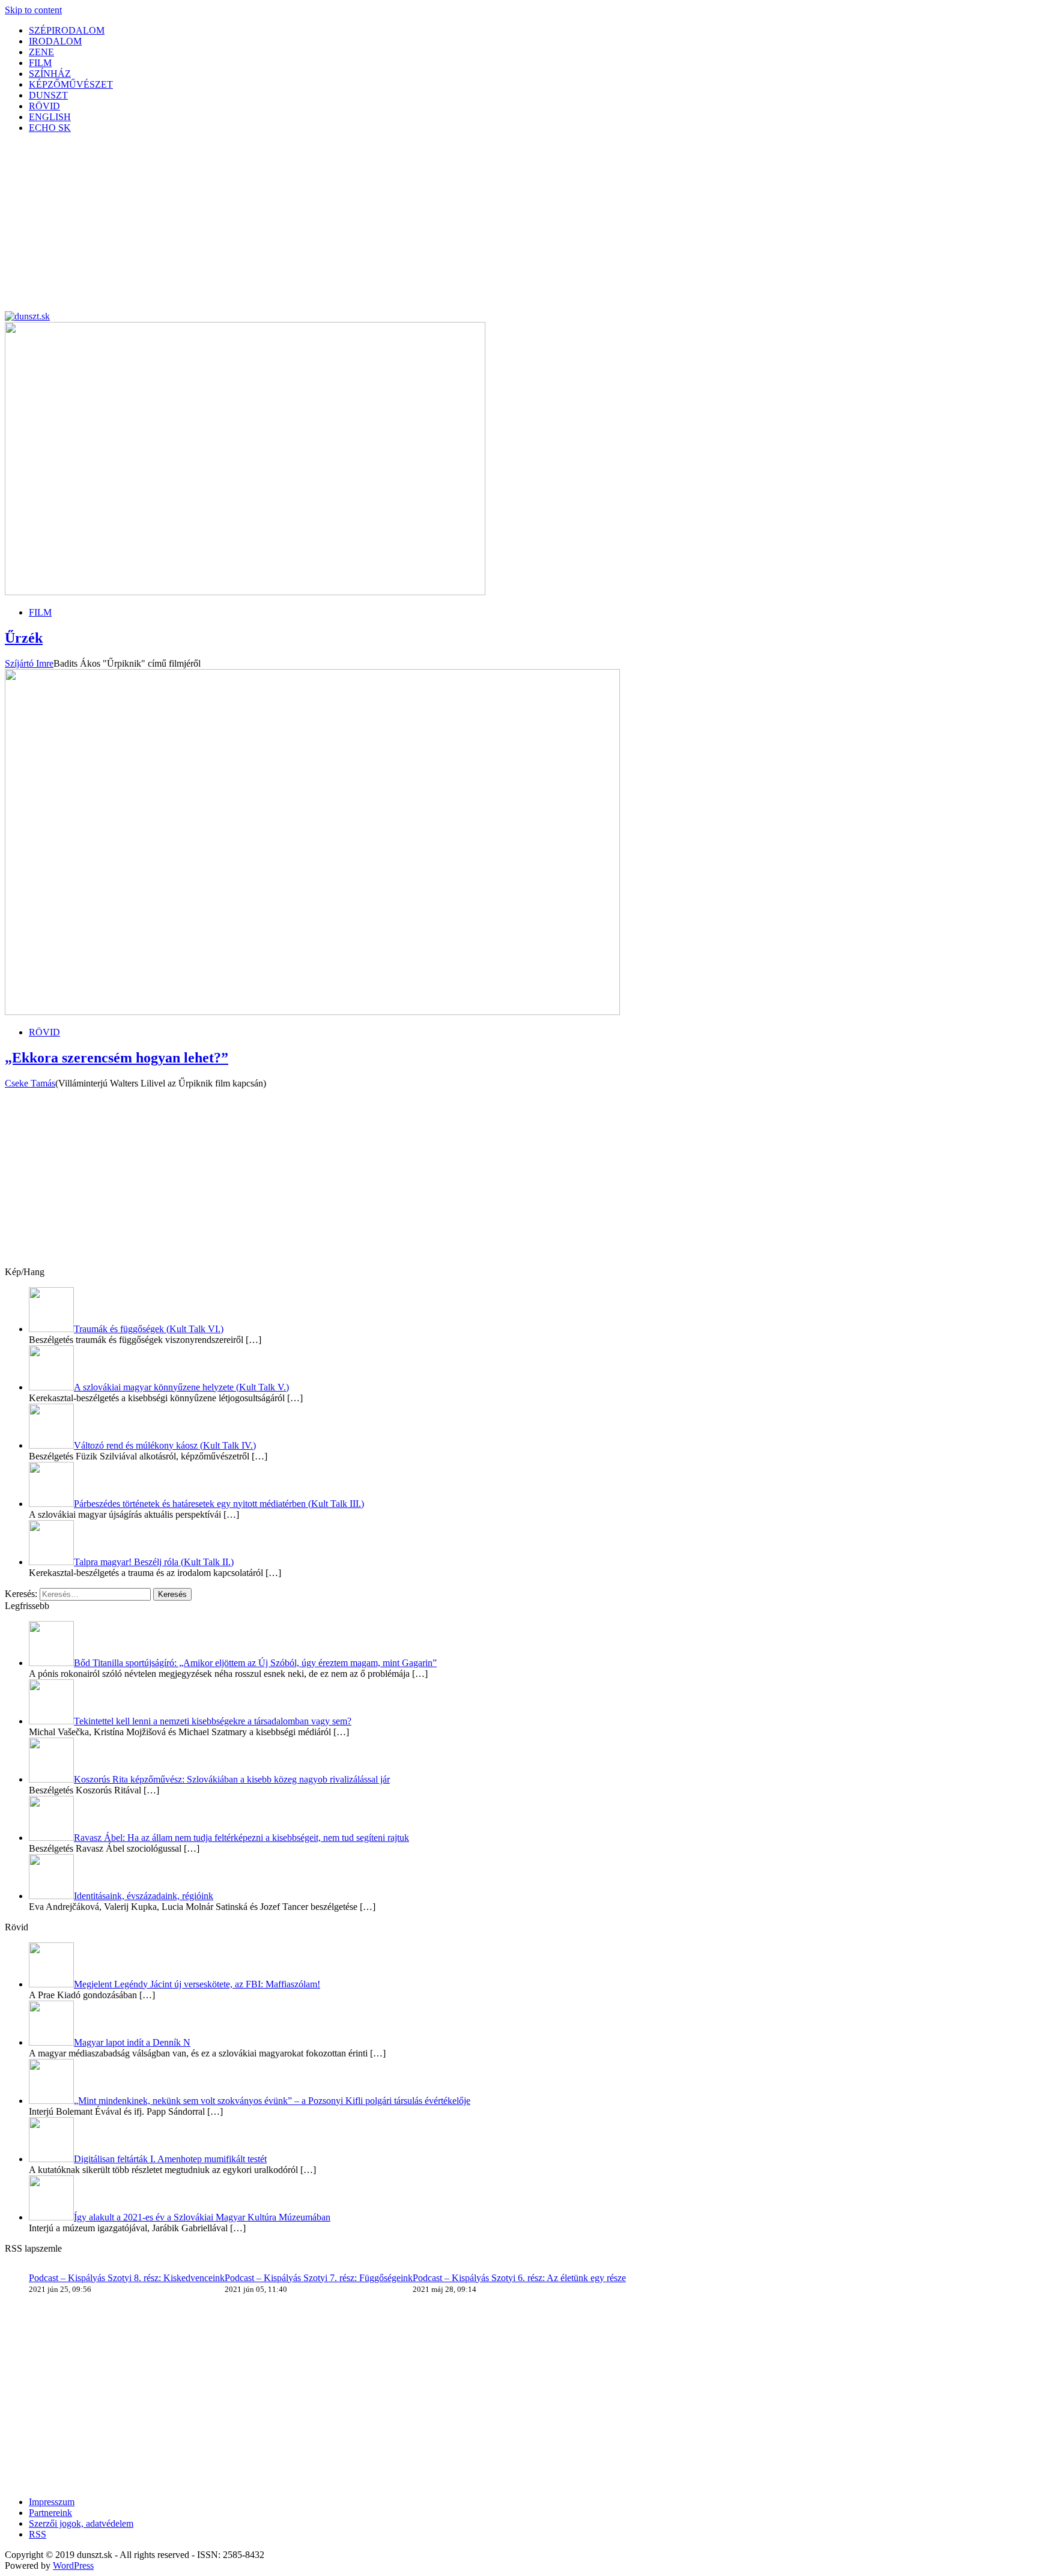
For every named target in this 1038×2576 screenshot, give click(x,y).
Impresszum (52, 2502)
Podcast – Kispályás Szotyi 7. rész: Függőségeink (319, 2278)
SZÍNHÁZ (50, 74)
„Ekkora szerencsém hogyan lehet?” (117, 1058)
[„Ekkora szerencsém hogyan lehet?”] (312, 1012)
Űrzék (24, 638)
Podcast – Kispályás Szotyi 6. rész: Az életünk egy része (519, 2278)
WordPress (73, 2565)
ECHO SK (50, 128)
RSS (38, 2534)
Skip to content (33, 10)
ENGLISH (50, 117)
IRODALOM (55, 41)
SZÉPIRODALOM (67, 30)
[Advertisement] (365, 227)
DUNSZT (48, 95)
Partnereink (50, 2513)
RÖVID (44, 106)
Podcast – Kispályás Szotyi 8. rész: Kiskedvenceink (127, 2278)
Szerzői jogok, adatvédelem (81, 2523)
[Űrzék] (245, 592)
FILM (40, 63)
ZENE (41, 52)
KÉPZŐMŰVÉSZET (71, 84)
